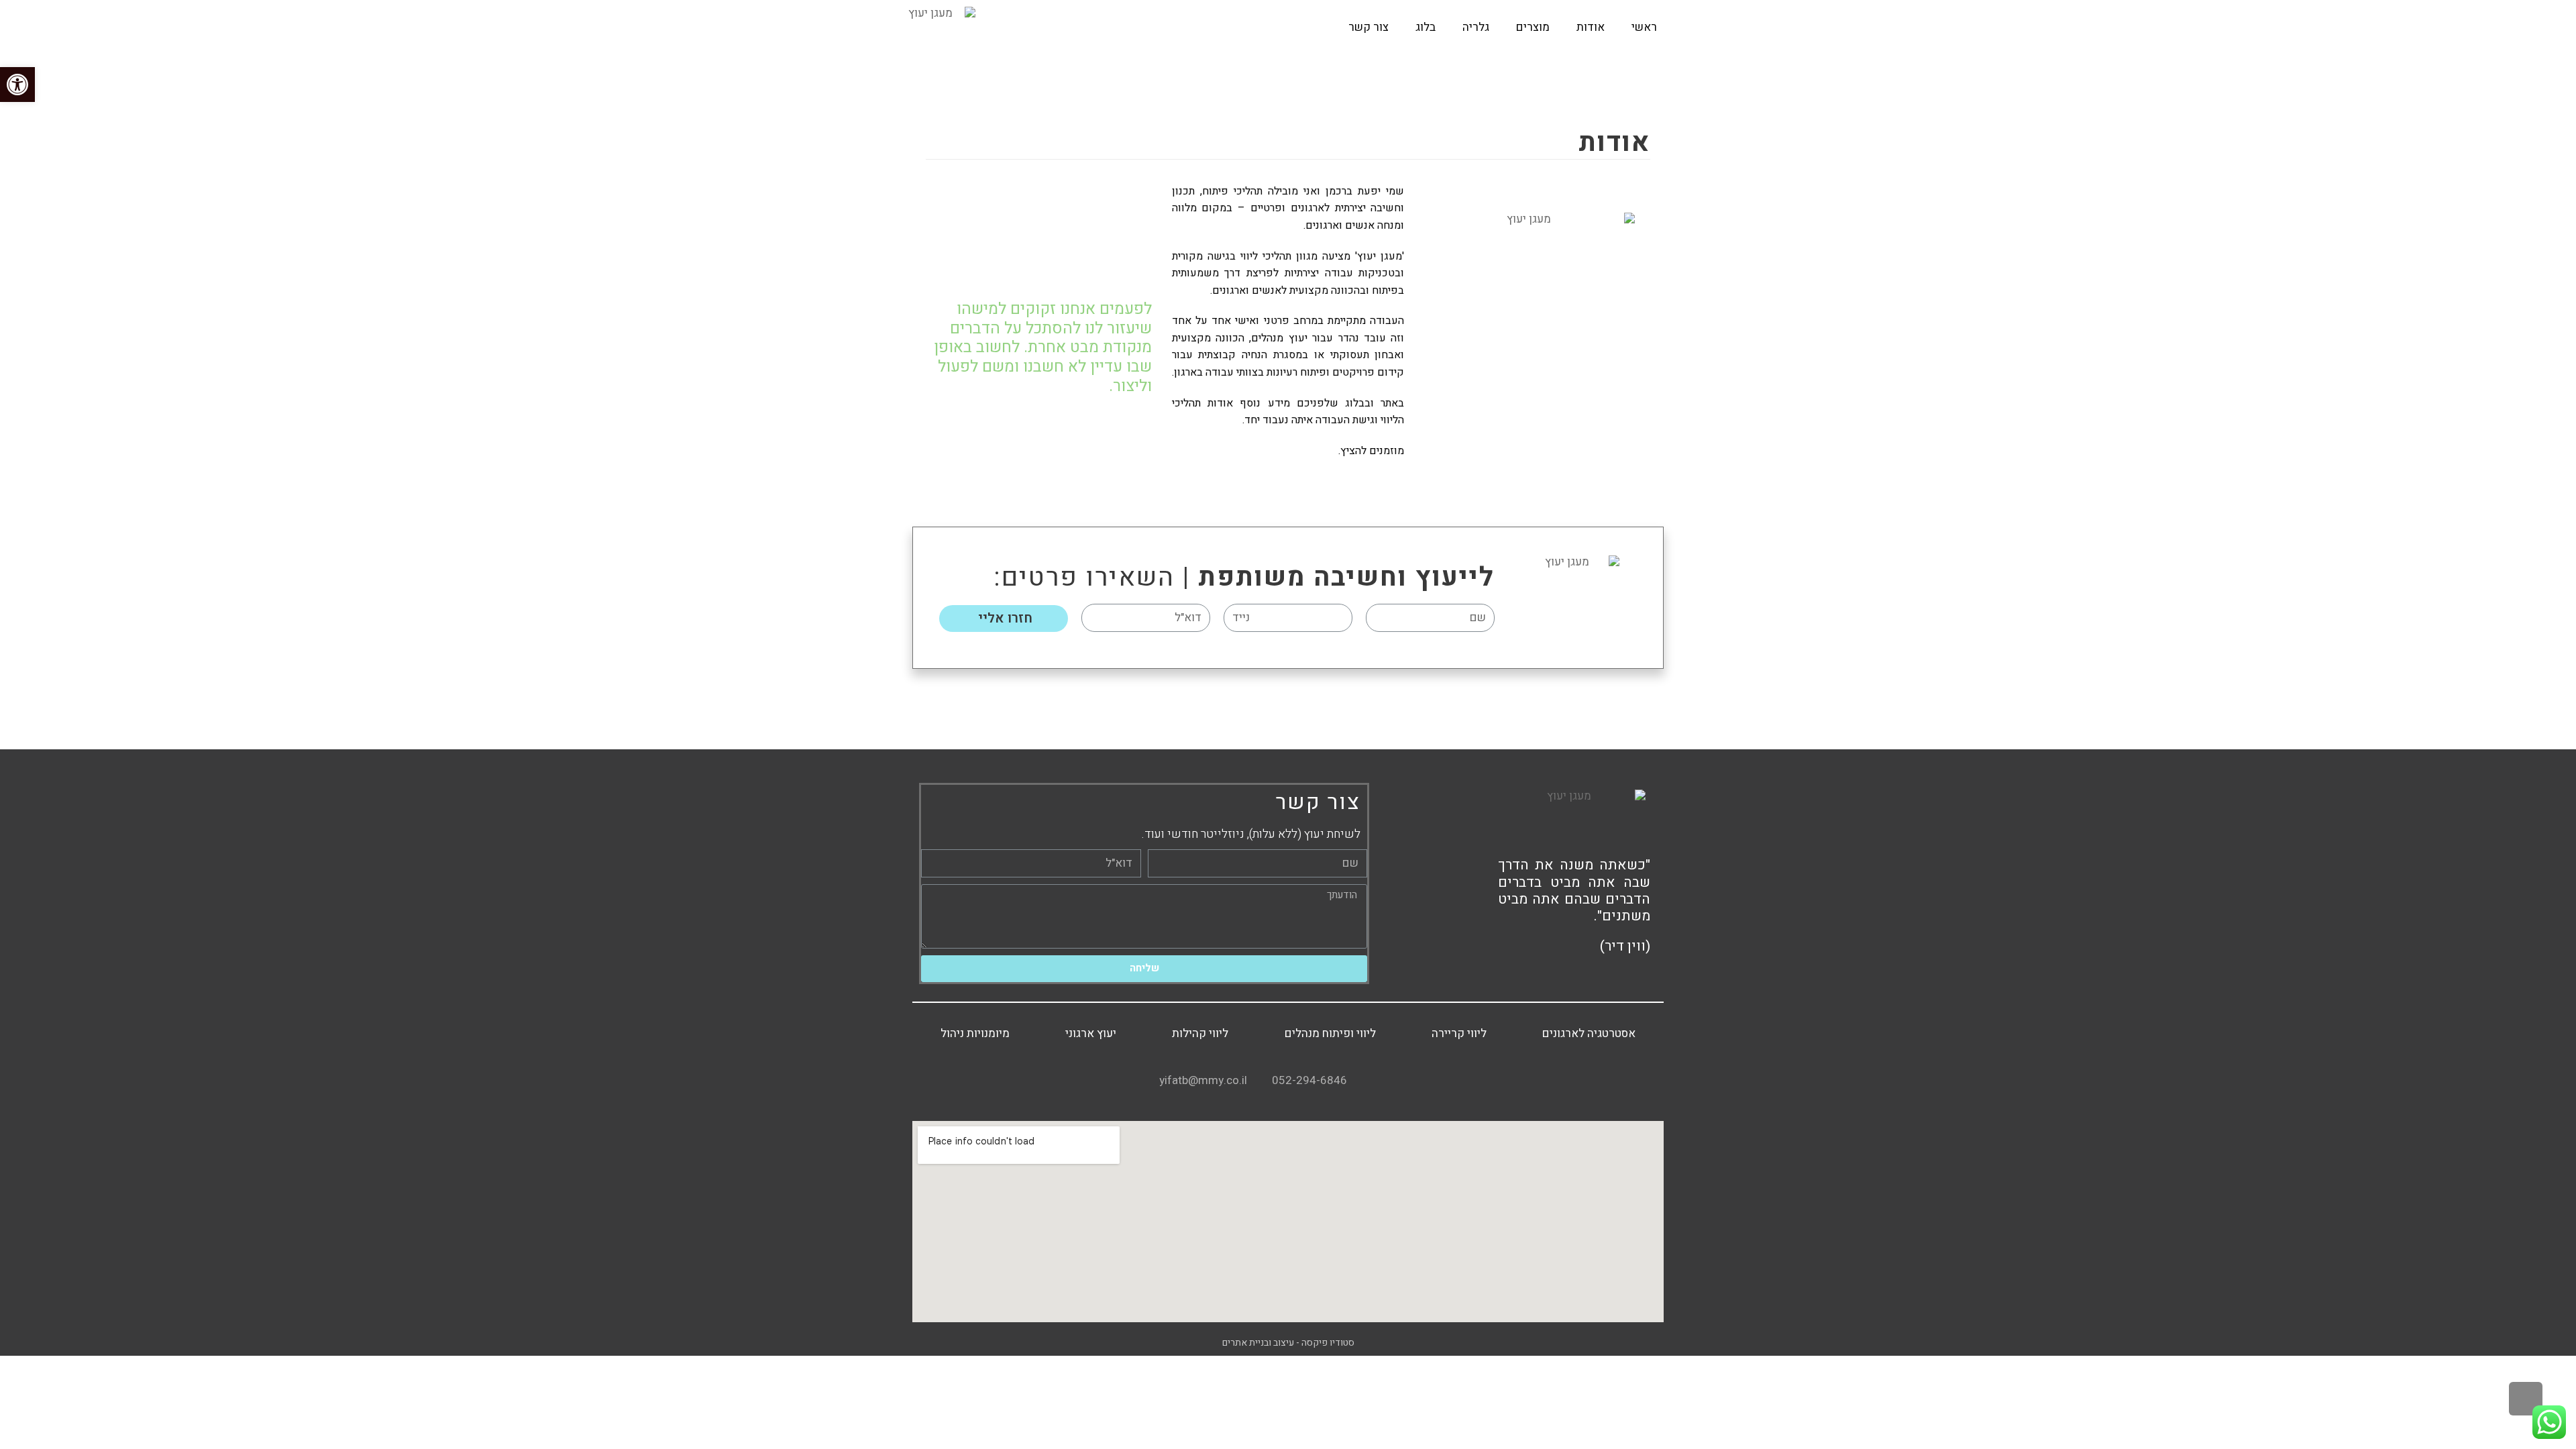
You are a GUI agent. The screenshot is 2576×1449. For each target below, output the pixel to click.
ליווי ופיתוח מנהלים (1330, 1034)
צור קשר (1368, 27)
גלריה (1476, 27)
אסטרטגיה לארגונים (1589, 1034)
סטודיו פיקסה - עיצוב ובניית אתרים (1288, 1343)
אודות (1591, 27)
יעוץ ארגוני (1091, 1034)
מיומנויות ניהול (975, 1034)
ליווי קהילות (1200, 1034)
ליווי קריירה (1459, 1034)
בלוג (1426, 27)
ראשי (1644, 27)
